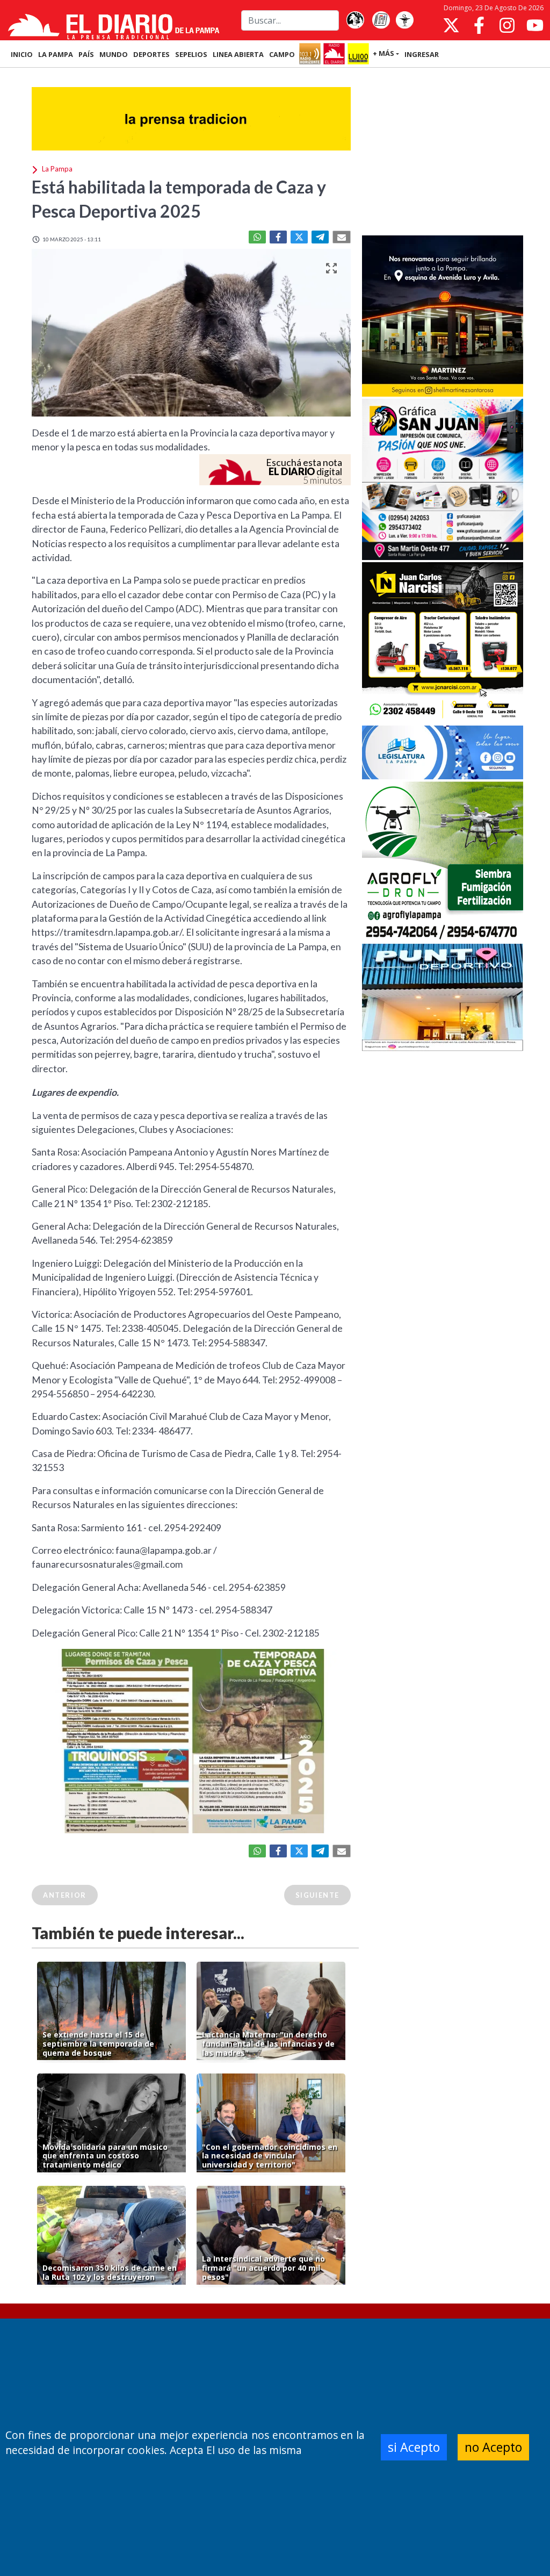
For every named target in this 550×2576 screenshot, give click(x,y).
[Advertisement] (443, 153)
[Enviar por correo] (342, 237)
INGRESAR (422, 54)
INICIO (22, 54)
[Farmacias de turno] (404, 20)
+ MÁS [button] (383, 53)
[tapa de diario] (381, 20)
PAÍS (86, 54)
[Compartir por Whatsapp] (257, 237)
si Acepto (414, 2447)
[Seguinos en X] (451, 25)
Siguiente (317, 1895)
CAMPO (282, 54)
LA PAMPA (56, 54)
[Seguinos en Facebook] (479, 25)
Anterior (65, 1895)
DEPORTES (151, 54)
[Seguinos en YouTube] (535, 25)
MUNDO (114, 54)
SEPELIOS (191, 54)
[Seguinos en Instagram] (507, 25)
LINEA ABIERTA (238, 54)
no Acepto (493, 2447)
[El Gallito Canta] (355, 20)
